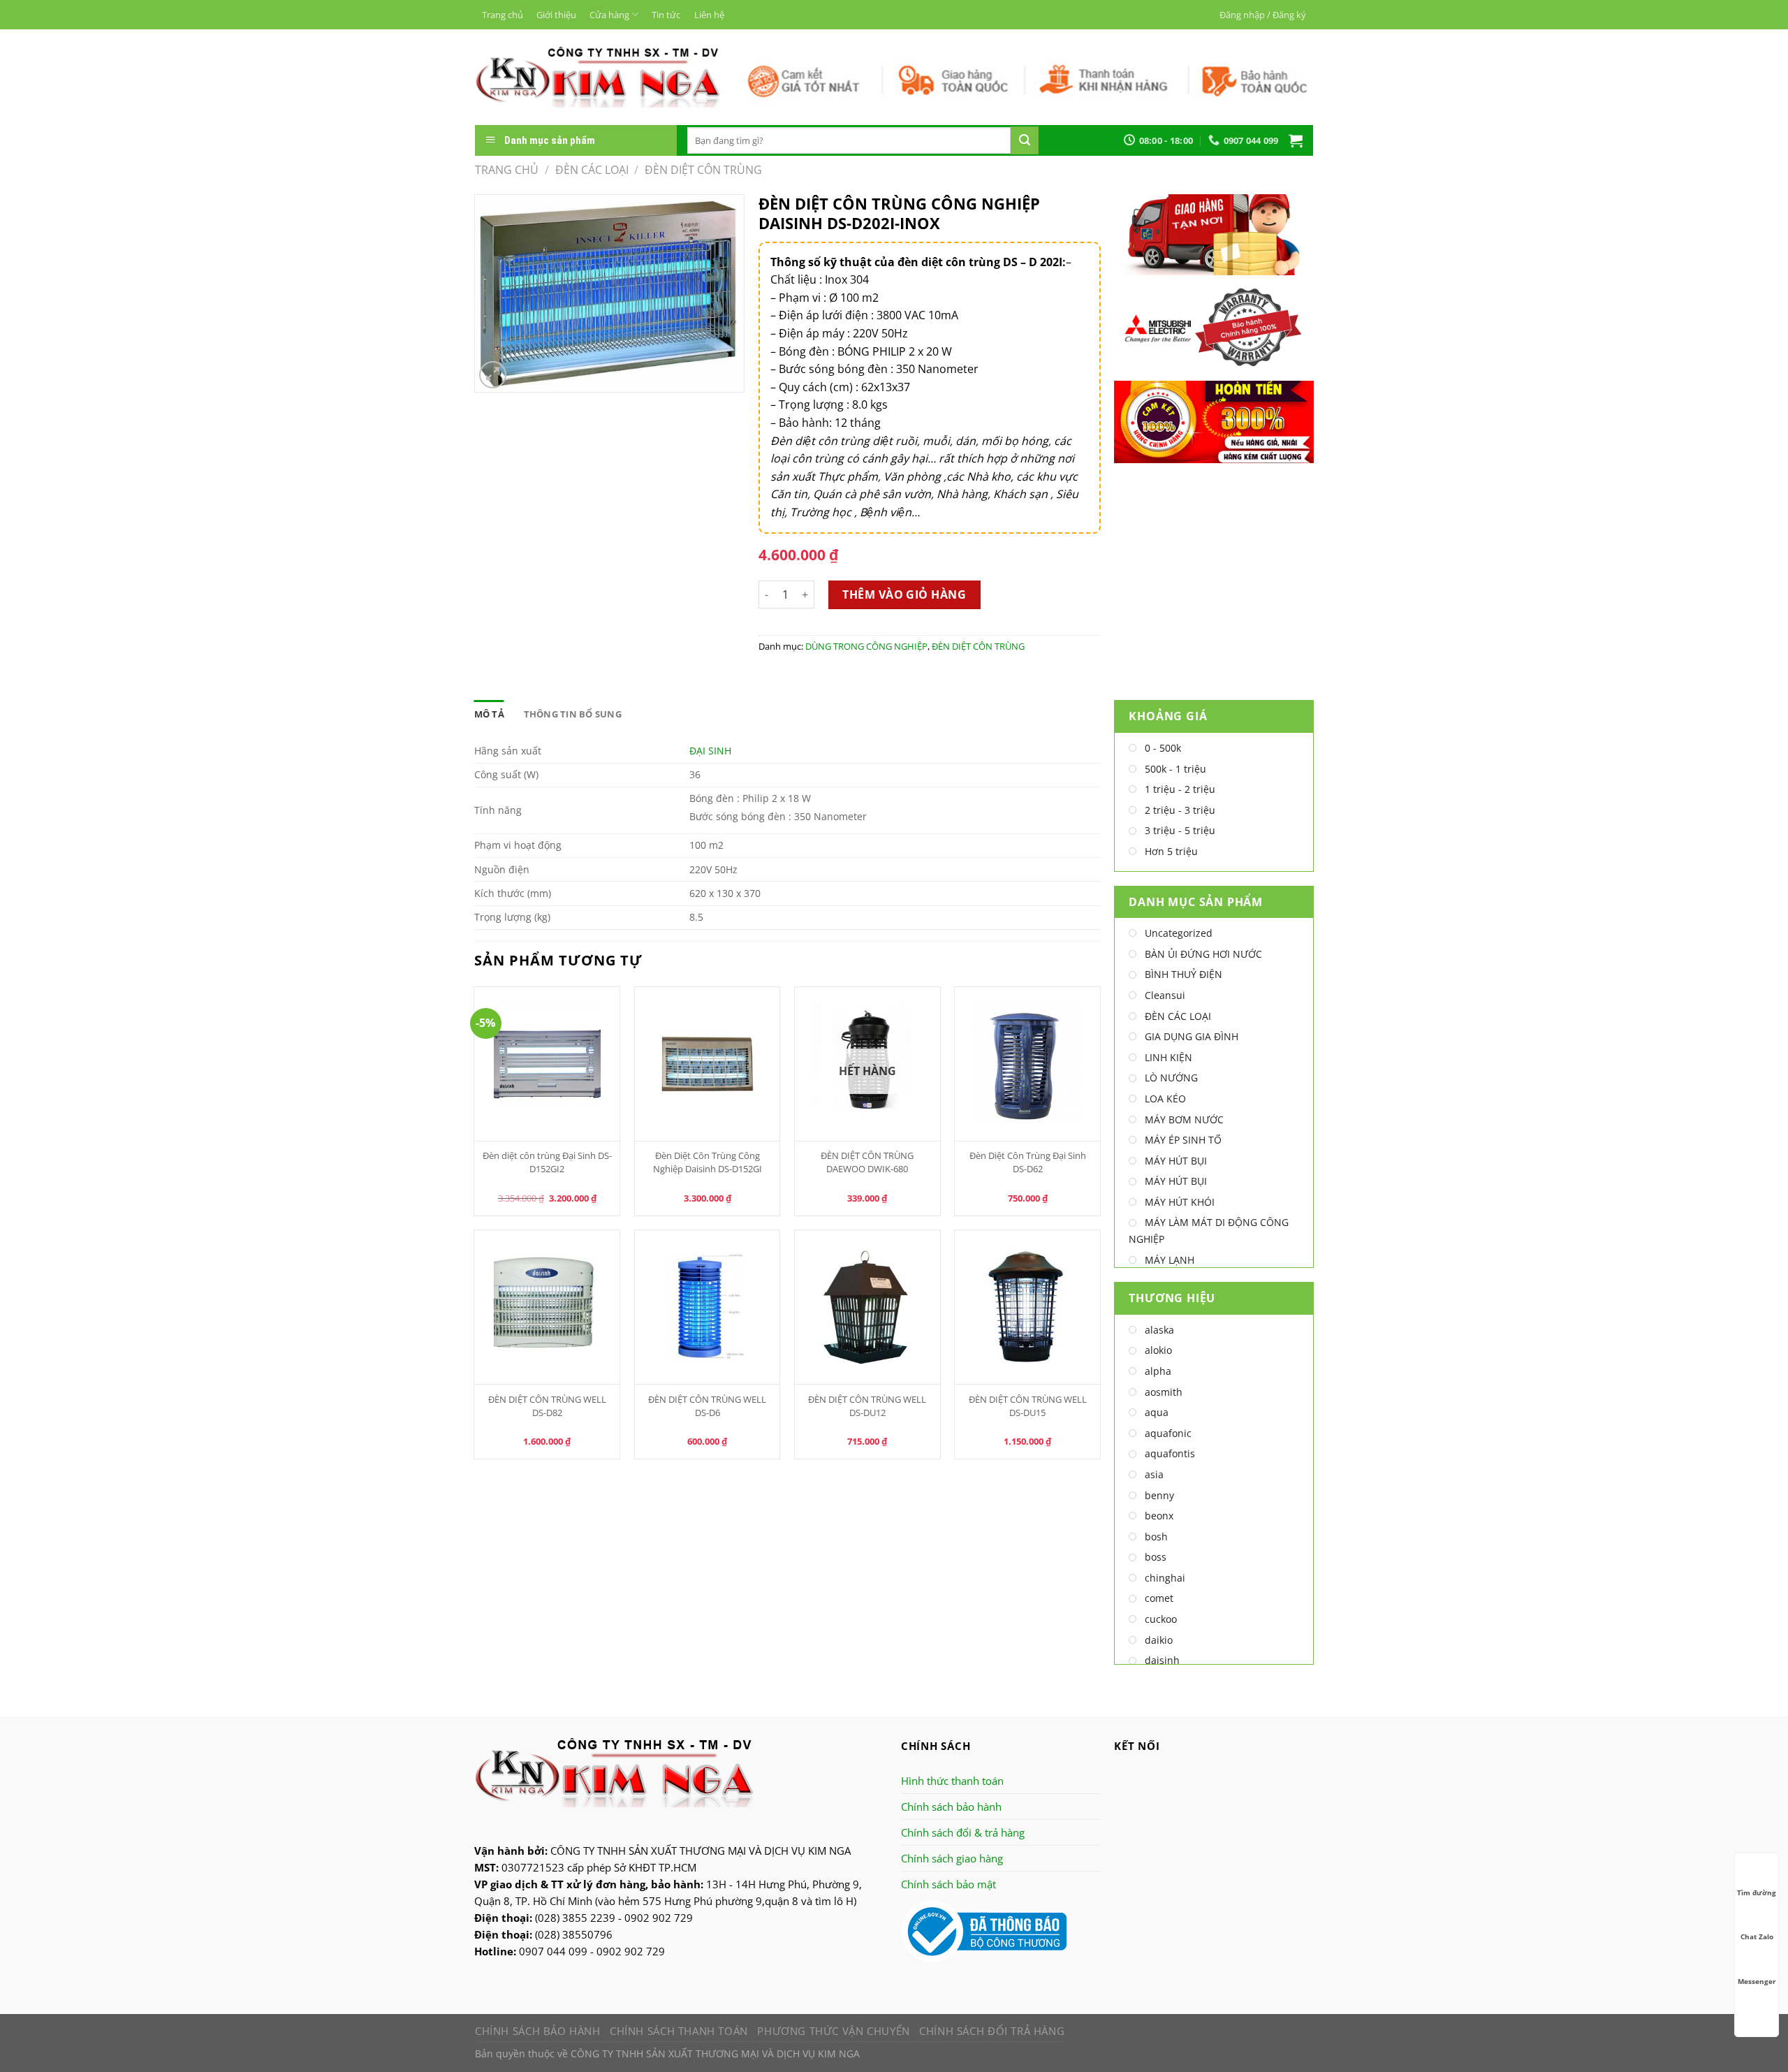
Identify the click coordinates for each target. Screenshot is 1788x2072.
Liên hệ (709, 15)
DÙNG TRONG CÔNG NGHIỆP (866, 646)
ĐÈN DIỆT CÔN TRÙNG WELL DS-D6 (707, 1406)
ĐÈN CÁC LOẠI (592, 170)
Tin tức (666, 15)
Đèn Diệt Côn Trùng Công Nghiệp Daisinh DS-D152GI (708, 1162)
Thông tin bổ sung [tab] (573, 714)
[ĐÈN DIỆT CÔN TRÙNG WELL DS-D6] (708, 1307)
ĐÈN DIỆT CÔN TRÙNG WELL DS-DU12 (867, 1406)
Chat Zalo (1757, 1936)
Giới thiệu (556, 15)
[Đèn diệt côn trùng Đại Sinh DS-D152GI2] (547, 1064)
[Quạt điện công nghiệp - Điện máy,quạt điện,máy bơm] (598, 77)
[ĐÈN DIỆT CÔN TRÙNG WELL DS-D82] (547, 1307)
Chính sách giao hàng (952, 1858)
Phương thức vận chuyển (833, 2031)
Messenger (1757, 1981)
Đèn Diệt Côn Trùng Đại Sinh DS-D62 (1028, 1162)
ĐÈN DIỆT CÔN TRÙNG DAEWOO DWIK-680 (867, 1162)
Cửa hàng (609, 15)
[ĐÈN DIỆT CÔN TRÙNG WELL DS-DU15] (1027, 1307)
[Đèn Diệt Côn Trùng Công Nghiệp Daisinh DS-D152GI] (708, 1064)
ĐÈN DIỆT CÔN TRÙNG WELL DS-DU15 (1028, 1406)
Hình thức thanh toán (952, 1781)
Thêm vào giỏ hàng (904, 594)
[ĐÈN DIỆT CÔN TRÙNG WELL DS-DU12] (867, 1307)
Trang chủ (503, 15)
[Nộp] (1025, 140)
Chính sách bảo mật (948, 1884)
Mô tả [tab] (489, 714)
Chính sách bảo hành (951, 1807)
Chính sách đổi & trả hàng (963, 1832)
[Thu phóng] (493, 375)
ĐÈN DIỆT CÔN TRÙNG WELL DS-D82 (547, 1406)
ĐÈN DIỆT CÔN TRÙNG (703, 170)
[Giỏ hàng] (1296, 140)
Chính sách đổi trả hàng (992, 2031)
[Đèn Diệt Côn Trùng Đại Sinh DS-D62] (1027, 1064)
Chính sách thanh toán (679, 2031)
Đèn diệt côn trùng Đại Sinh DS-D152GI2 (547, 1162)
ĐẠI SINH (710, 751)
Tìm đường (1757, 1892)
